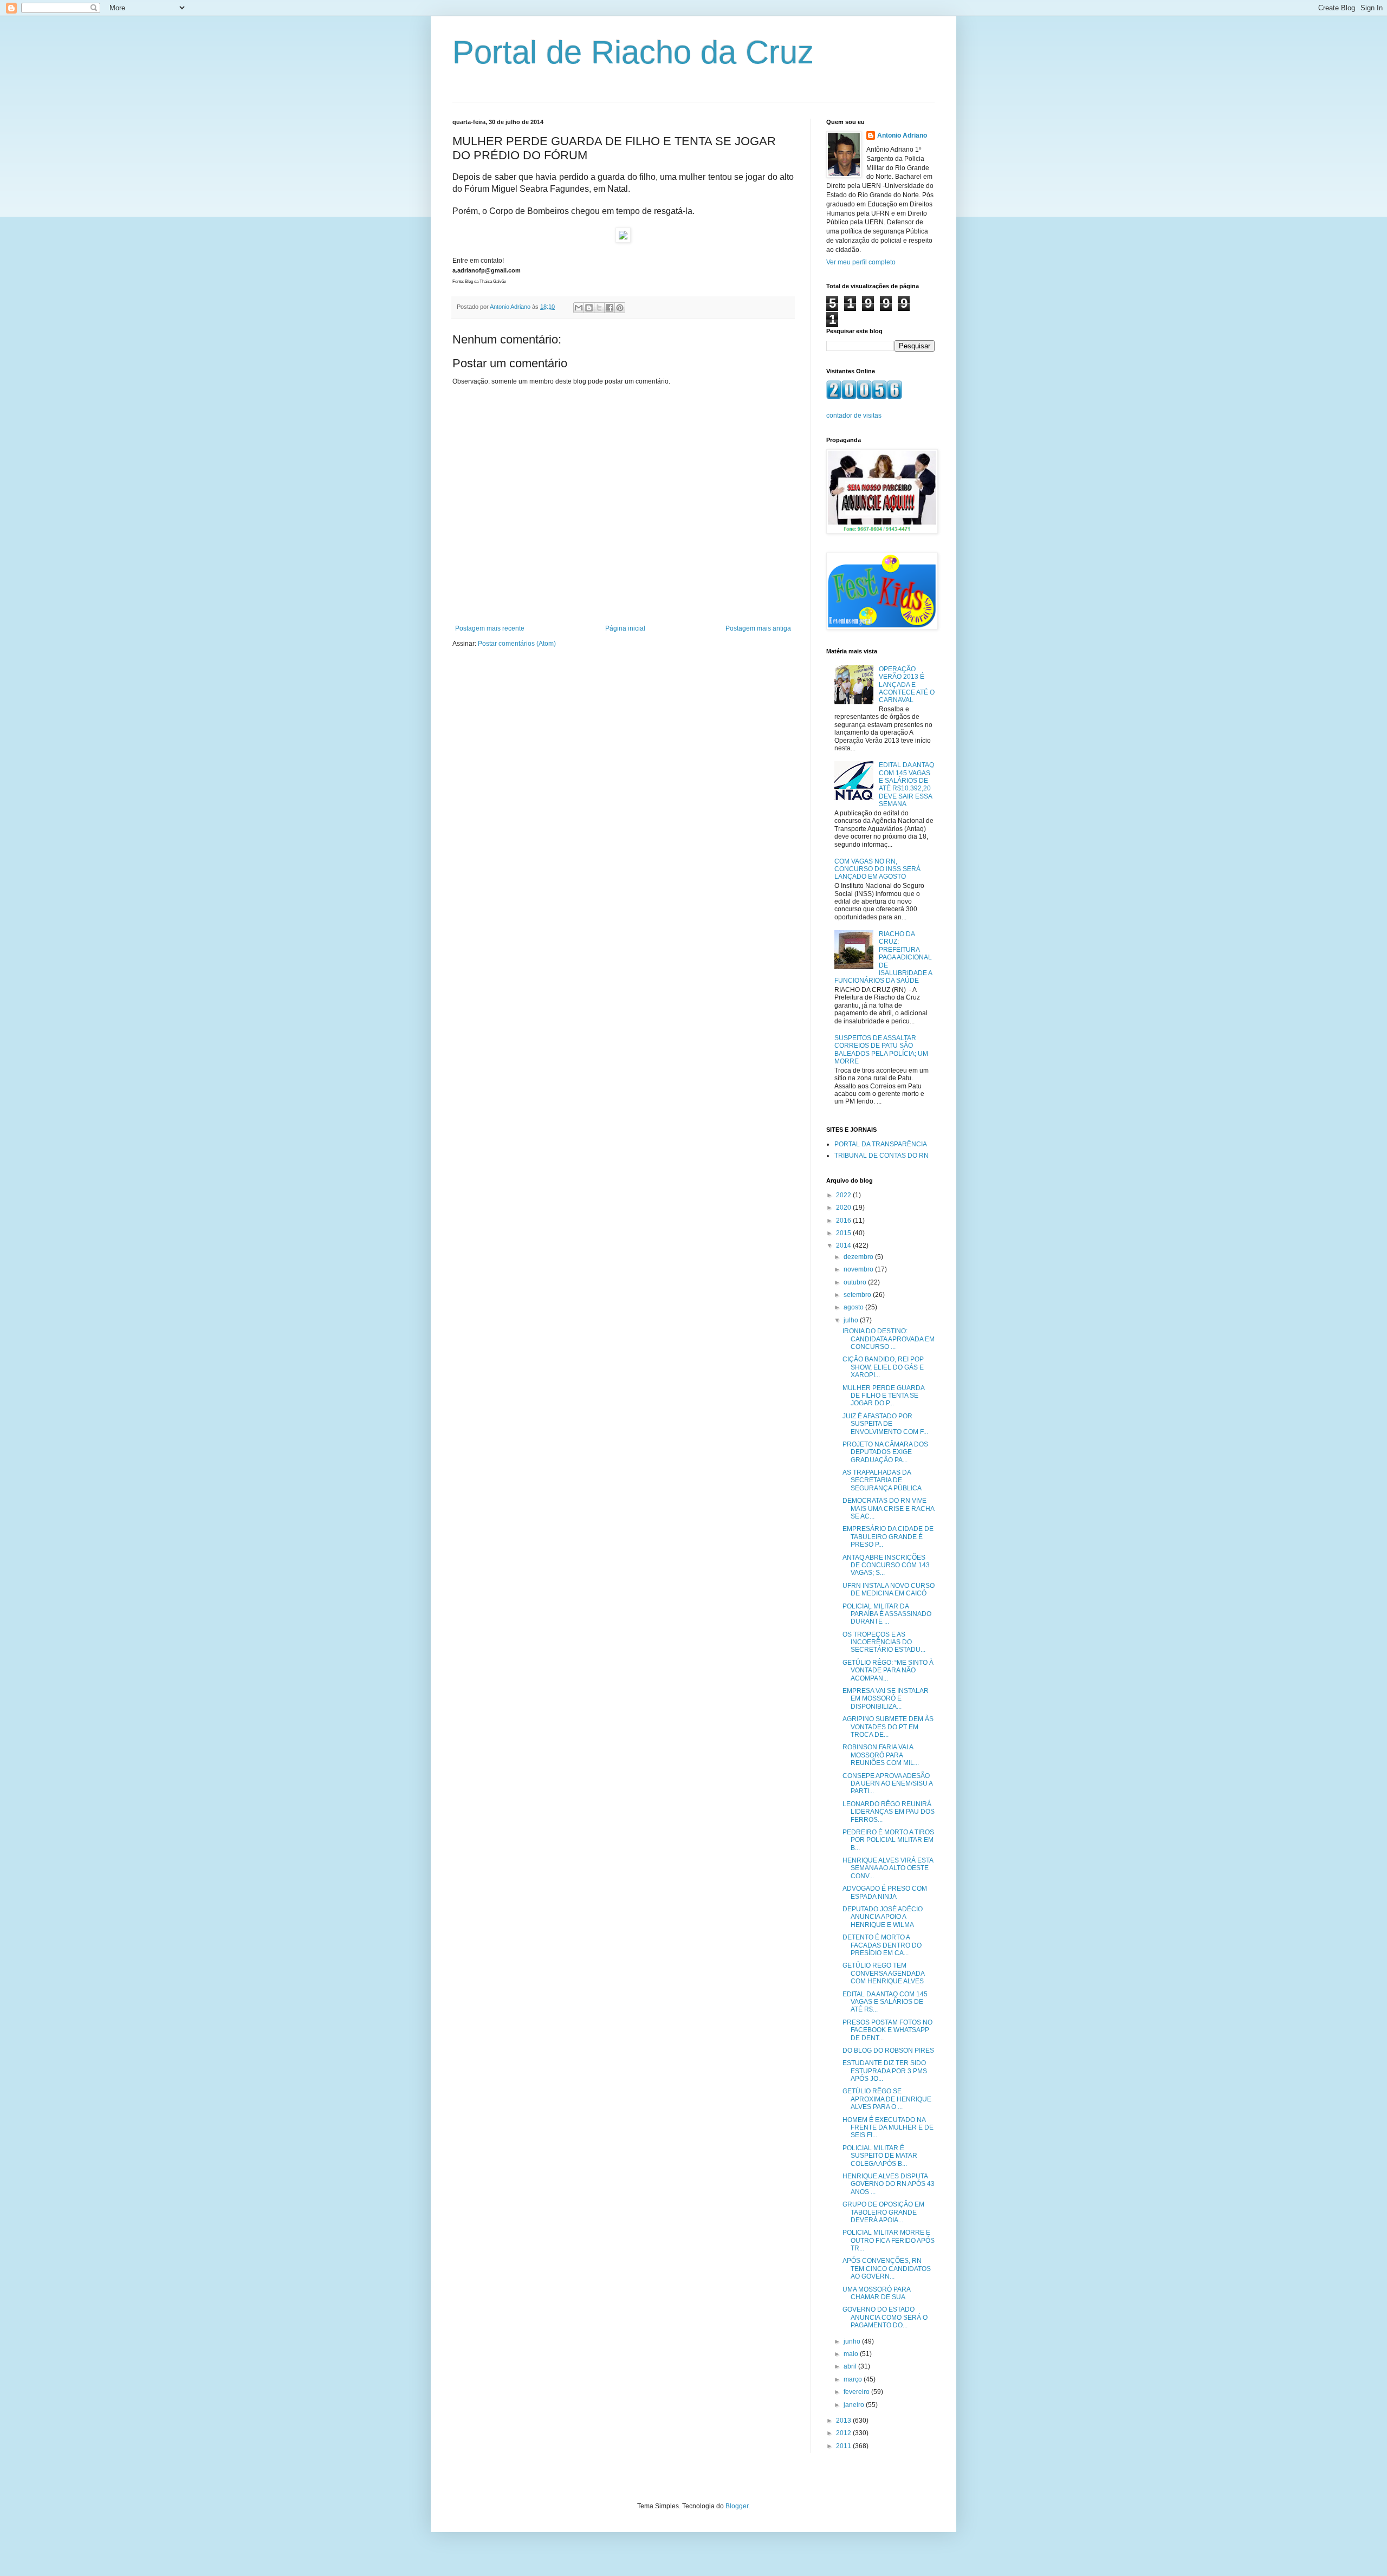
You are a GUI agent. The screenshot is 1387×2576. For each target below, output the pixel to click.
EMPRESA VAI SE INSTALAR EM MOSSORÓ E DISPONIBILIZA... (886, 1699)
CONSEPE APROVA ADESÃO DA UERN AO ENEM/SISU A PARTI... (887, 1784)
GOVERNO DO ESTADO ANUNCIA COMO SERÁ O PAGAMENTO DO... (885, 2317)
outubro (856, 1282)
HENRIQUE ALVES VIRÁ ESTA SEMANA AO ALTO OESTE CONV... (888, 1868)
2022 (844, 1195)
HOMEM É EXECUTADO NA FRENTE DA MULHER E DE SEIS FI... (888, 2128)
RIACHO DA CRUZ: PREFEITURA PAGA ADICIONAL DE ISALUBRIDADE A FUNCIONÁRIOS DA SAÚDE (883, 957)
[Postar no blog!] (589, 308)
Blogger (737, 2506)
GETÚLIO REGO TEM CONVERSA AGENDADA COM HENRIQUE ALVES (883, 1973)
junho (853, 2341)
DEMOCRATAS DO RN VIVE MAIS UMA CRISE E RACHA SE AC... (888, 1508)
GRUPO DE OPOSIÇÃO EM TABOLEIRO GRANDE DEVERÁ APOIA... (883, 2212)
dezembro (859, 1257)
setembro (858, 1295)
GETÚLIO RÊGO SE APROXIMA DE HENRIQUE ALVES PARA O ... (887, 2099)
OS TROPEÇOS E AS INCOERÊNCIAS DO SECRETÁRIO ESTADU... (884, 1642)
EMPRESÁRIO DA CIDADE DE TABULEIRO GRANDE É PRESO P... (888, 1537)
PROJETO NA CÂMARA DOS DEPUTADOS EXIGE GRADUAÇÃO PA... (885, 1452)
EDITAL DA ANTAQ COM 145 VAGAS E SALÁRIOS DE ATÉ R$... (885, 2002)
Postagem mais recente (490, 628)
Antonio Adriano (902, 135)
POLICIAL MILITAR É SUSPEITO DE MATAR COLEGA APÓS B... (880, 2156)
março (854, 2379)
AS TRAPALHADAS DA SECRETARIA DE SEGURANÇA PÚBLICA (882, 1480)
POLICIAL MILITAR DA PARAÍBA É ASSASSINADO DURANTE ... (887, 1614)
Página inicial (625, 628)
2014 (844, 1245)
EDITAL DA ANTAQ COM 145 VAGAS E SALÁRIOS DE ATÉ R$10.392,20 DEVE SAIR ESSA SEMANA (906, 784)
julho (852, 1320)
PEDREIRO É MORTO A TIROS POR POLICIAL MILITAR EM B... (888, 1840)
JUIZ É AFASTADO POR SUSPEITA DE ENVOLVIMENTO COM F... (885, 1424)
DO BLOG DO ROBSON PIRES (888, 2051)
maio (852, 2354)
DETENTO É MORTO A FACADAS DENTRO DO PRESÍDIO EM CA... (882, 1945)
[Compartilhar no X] (599, 308)
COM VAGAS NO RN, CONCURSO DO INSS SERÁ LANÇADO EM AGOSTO (877, 869)
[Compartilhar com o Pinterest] (620, 308)
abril (851, 2366)
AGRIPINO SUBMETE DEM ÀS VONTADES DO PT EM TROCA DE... (888, 1727)
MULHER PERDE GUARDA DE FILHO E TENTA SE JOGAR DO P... (883, 1396)
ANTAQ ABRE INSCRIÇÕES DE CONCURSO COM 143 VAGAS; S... (886, 1565)
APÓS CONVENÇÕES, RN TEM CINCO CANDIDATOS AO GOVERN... (887, 2269)
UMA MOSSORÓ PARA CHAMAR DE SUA (876, 2293)
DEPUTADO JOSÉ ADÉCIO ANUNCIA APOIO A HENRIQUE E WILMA (883, 1917)
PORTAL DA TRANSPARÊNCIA (881, 1144)
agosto (854, 1307)
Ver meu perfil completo (861, 262)
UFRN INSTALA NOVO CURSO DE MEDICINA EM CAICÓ (889, 1589)
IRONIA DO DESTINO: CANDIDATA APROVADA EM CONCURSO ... (889, 1339)
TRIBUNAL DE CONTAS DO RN (882, 1156)
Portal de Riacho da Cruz (633, 52)
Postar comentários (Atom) (517, 644)
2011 (844, 2446)
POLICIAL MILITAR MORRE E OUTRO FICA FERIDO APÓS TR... (889, 2240)
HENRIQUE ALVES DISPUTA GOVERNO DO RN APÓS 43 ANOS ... (889, 2184)
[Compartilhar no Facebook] (610, 308)
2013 (844, 2421)
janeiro (855, 2405)
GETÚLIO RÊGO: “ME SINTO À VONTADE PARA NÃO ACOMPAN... (888, 1670)
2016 (844, 1221)
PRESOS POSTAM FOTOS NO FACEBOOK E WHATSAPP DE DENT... (887, 2030)
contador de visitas (854, 416)
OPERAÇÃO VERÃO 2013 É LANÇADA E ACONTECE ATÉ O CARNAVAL (907, 685)
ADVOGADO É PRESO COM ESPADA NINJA (885, 1892)
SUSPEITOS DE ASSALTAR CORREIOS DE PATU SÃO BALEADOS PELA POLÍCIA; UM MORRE (881, 1050)
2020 (844, 1208)
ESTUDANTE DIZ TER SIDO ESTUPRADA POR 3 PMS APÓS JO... (885, 2071)
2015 (844, 1233)
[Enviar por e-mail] (579, 308)
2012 (844, 2433)
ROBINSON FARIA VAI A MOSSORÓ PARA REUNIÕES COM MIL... (881, 1755)
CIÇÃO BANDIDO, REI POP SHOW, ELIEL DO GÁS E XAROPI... (883, 1367)
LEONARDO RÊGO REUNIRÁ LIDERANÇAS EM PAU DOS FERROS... (889, 1812)
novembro (859, 1269)
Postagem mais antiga (758, 628)
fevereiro (857, 2392)
